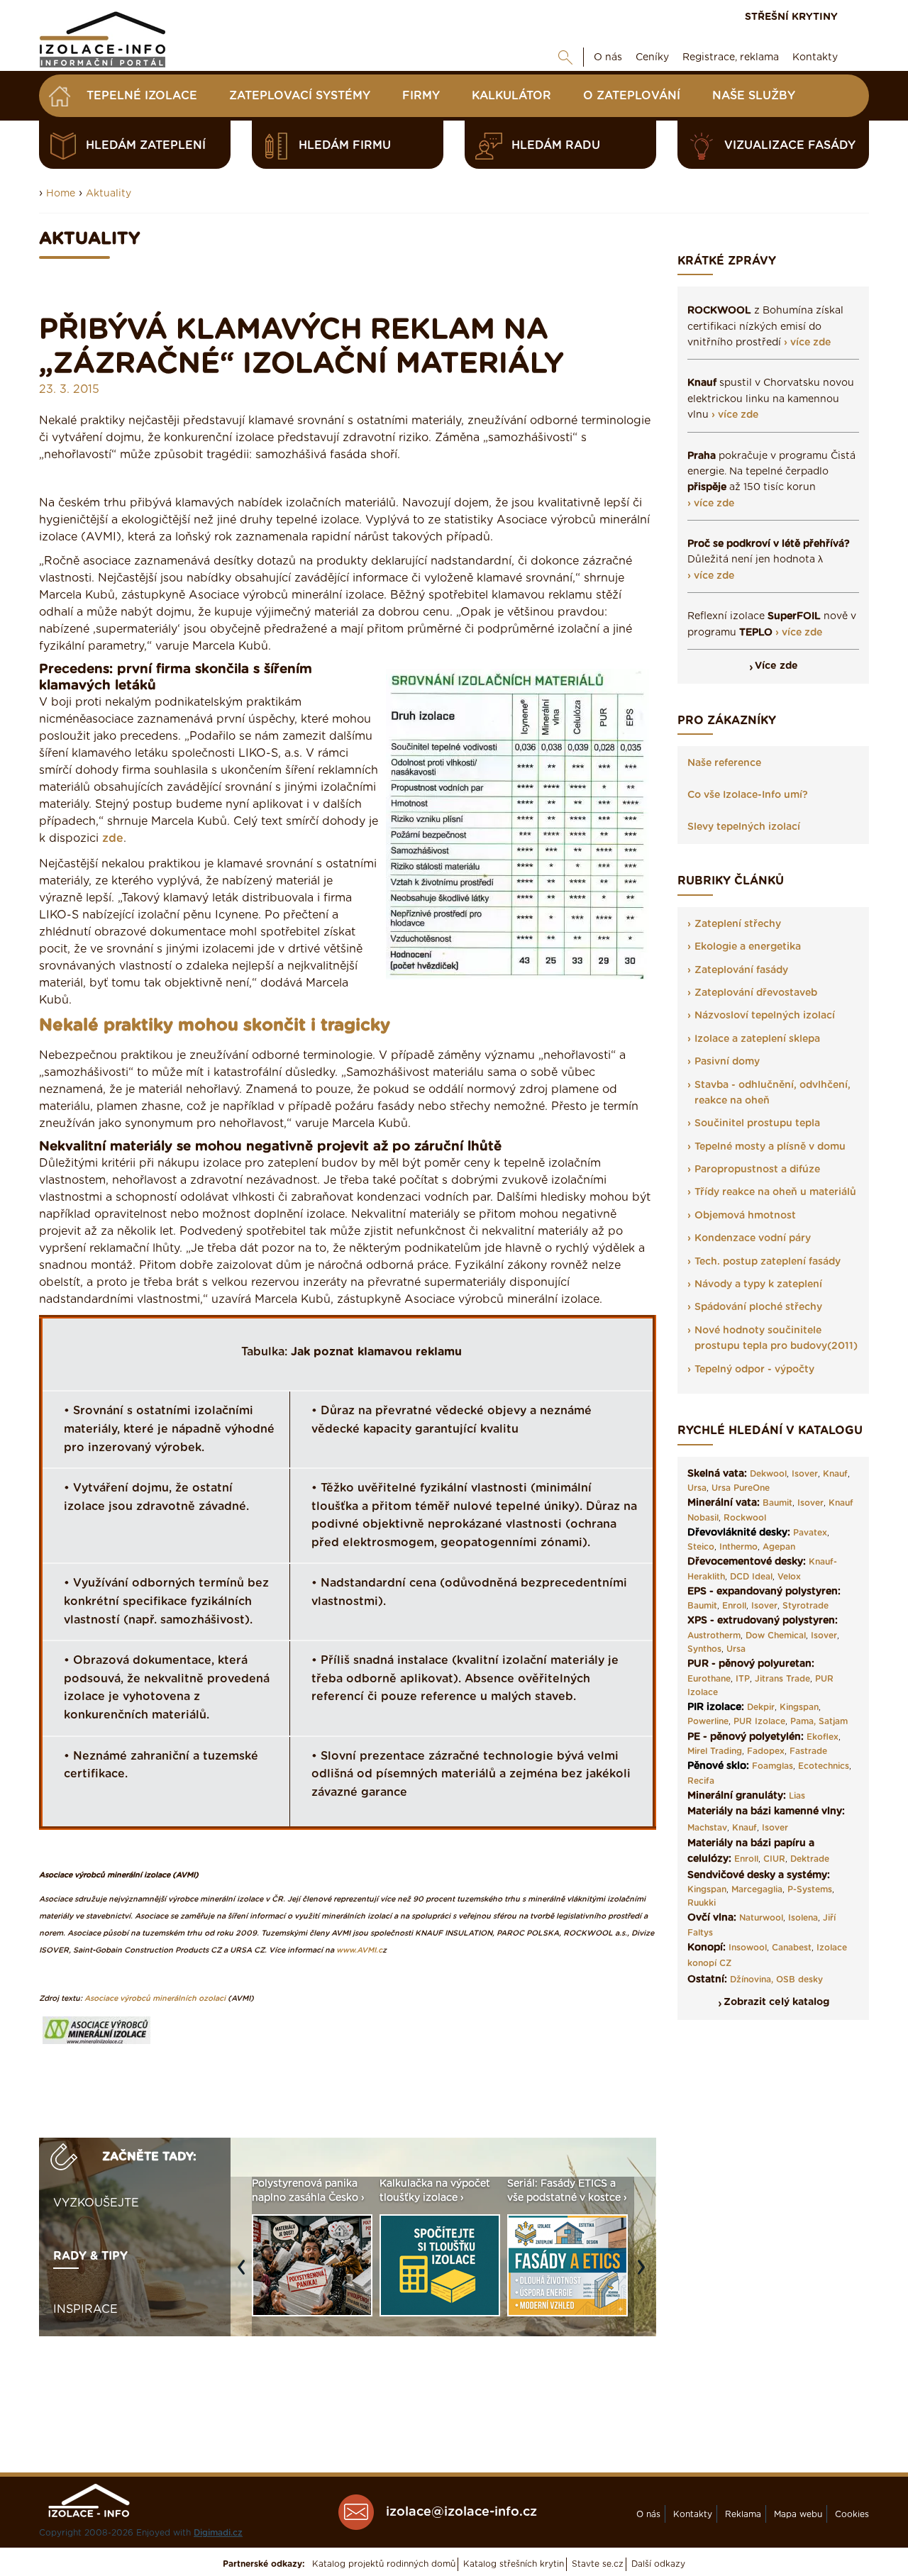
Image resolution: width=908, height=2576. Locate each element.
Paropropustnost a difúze (757, 1170)
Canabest (792, 1948)
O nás (608, 57)
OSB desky (799, 1980)
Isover (805, 1474)
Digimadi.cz (218, 2533)
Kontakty (815, 57)
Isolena (803, 1918)
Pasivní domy (727, 1062)
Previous (245, 2274)
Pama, (803, 1721)
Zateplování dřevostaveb (756, 993)
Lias (797, 1796)
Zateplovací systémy (300, 96)
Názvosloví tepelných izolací (765, 1016)
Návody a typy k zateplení (758, 1284)
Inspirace (85, 2309)
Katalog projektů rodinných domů (384, 2564)
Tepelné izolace (142, 96)
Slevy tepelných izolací (744, 827)
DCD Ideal (751, 1577)
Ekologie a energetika (748, 947)
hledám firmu (345, 145)
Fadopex (766, 1751)
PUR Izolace (759, 1721)
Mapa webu (798, 2514)
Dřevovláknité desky (737, 1533)
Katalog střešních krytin (514, 2564)
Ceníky (652, 57)
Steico (701, 1547)
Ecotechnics (824, 1766)
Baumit (777, 1503)
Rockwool (745, 1518)
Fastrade (808, 1751)
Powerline (708, 1721)
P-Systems (810, 1889)
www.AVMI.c (359, 1950)
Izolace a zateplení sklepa (757, 1039)
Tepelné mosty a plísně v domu (770, 1147)
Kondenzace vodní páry (753, 1238)
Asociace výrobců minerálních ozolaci (155, 1998)
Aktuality (109, 194)
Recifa (701, 1781)
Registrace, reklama (731, 57)
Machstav (707, 1828)
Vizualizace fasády (790, 145)
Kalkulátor (511, 96)
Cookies (852, 2514)
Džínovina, (752, 1980)
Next (645, 2274)
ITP (743, 1679)
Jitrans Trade (782, 1679)
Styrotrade (805, 1606)
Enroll (734, 1606)
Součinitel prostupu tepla (757, 1123)
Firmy (421, 96)
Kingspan (799, 1707)
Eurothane (709, 1679)
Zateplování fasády (741, 970)
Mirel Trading (715, 1751)
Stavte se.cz (598, 2564)
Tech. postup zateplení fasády (768, 1262)
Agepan (779, 1547)
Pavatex (810, 1533)
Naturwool (761, 1918)
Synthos (704, 1649)
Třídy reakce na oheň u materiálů (775, 1192)
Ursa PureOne (741, 1488)
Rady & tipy (90, 2256)
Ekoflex (823, 1737)
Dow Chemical (776, 1636)
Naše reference (724, 763)
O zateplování (632, 96)
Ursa (697, 1488)
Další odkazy (658, 2564)
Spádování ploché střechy (758, 1307)
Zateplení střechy (738, 924)
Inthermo (738, 1547)
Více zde (776, 666)
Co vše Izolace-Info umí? (748, 795)
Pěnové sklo (717, 1766)
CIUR (774, 1859)
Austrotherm (714, 1636)
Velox (789, 1577)
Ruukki (702, 1903)
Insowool (748, 1948)
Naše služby (754, 96)
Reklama (743, 2514)
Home (61, 194)
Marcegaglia (757, 1889)
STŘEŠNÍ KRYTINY (791, 17)
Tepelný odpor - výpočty (754, 1370)
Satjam (833, 1721)
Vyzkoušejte (96, 2203)
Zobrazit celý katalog (776, 2002)
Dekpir (761, 1707)
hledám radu (556, 145)
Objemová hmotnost (745, 1216)
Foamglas (773, 1766)
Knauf (835, 1474)
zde (113, 838)
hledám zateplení (146, 145)
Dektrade (810, 1859)
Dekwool (768, 1474)
